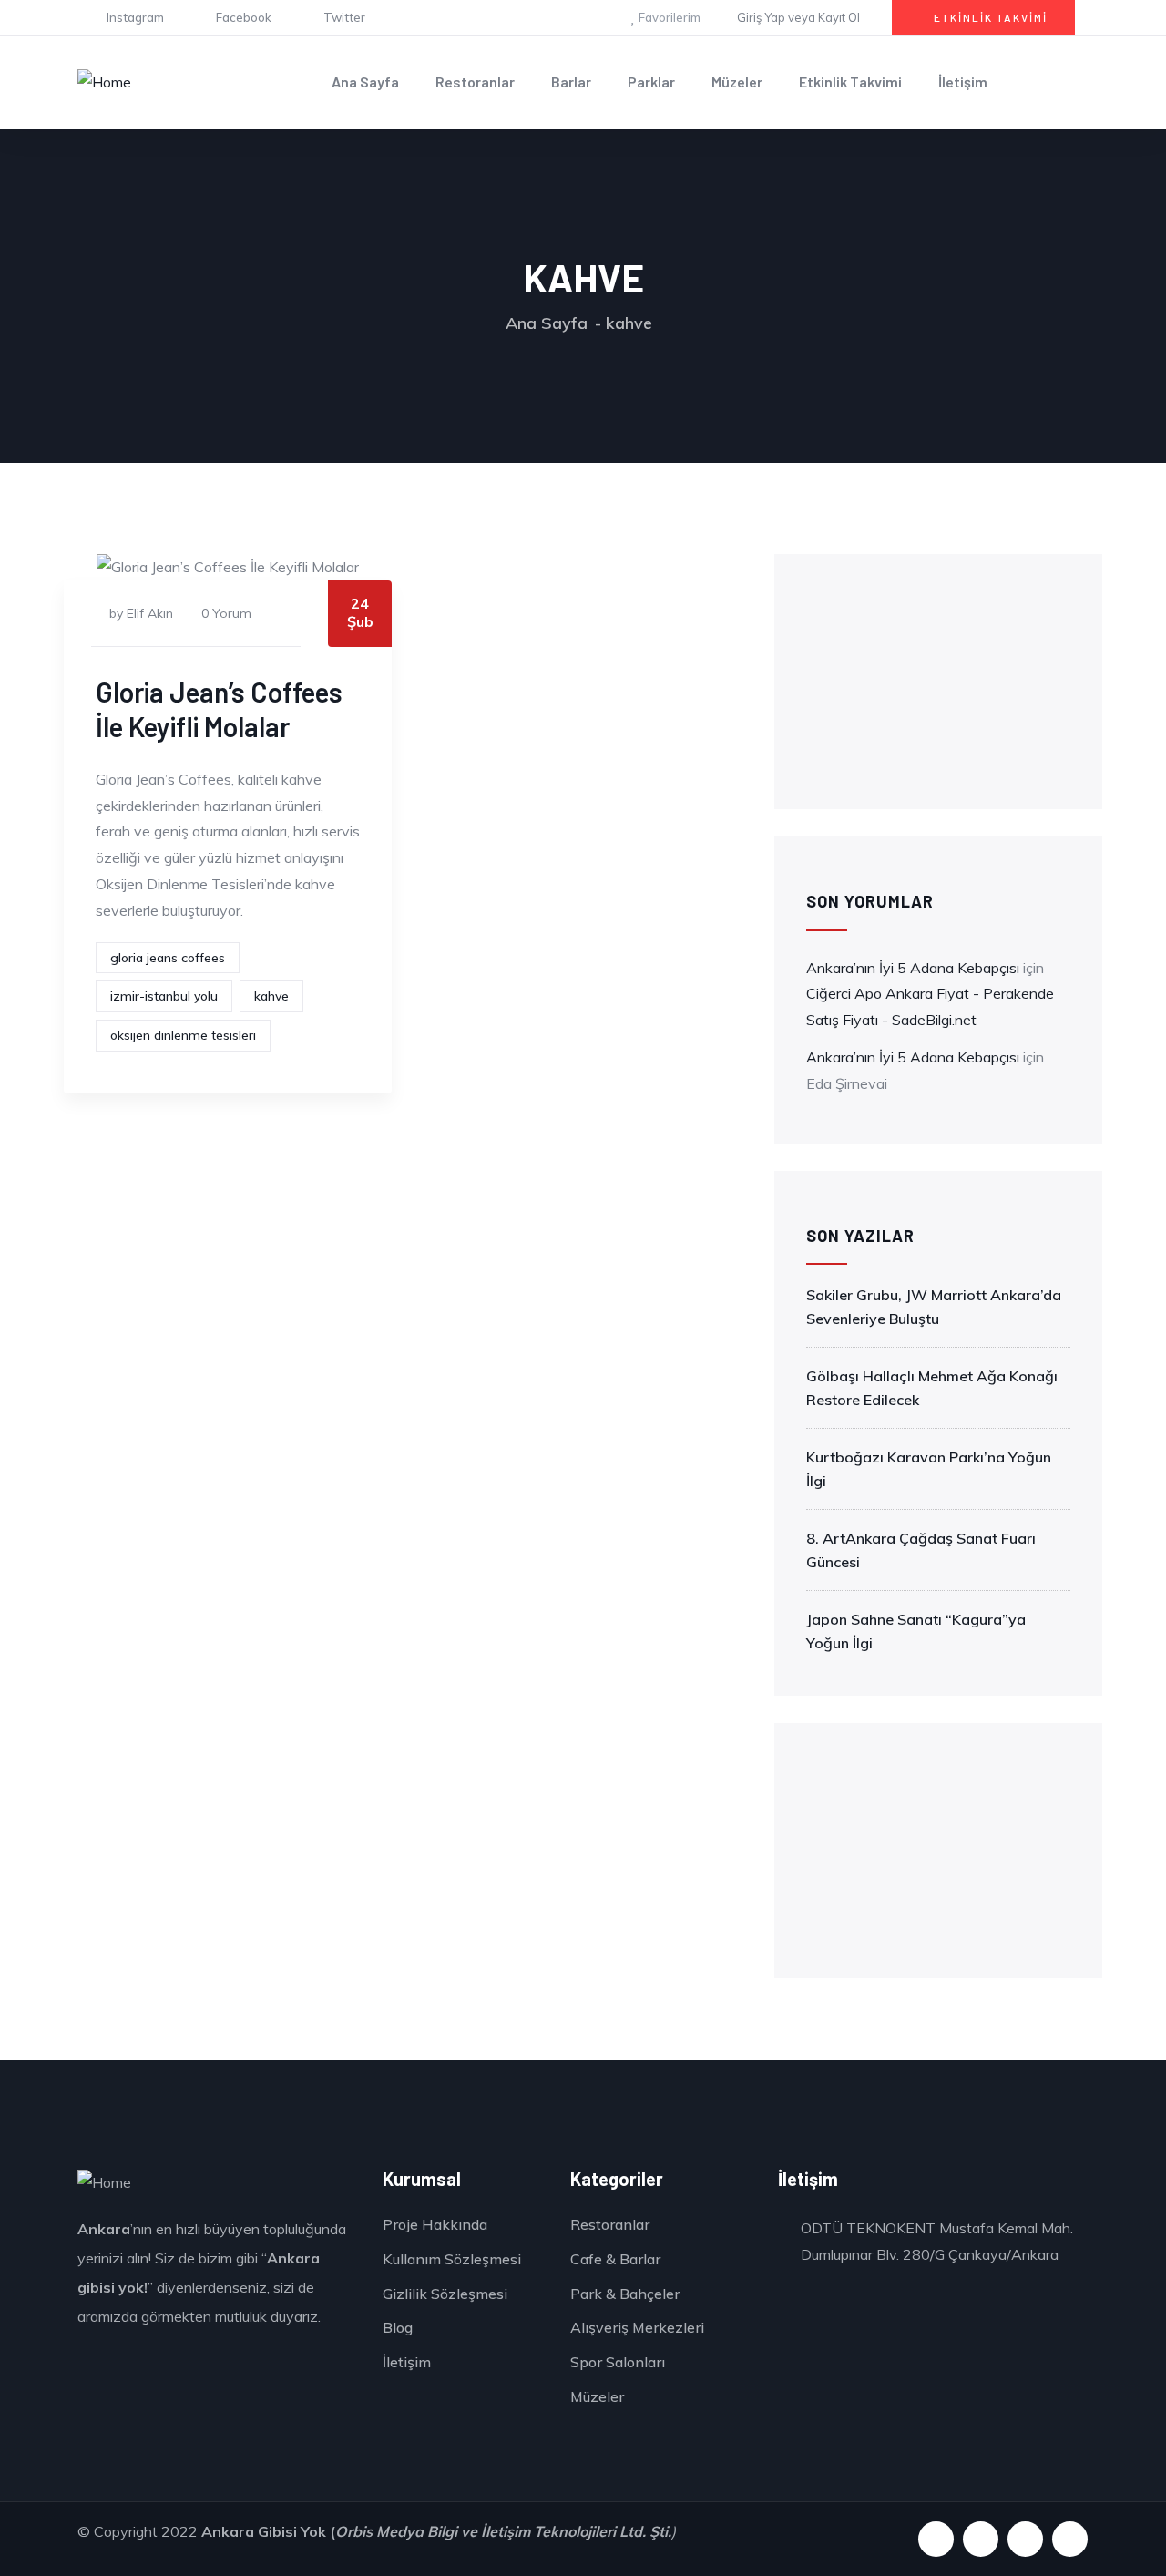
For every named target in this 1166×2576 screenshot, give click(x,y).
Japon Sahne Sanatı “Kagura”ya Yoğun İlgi (916, 1631)
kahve (271, 996)
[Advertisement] (938, 682)
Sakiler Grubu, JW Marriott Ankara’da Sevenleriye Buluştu (934, 1307)
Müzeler (737, 82)
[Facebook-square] (981, 2539)
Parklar (651, 82)
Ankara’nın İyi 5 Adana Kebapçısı (913, 968)
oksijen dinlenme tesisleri (183, 1035)
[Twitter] (1025, 2539)
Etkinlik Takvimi (850, 82)
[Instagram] (936, 2539)
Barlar (571, 82)
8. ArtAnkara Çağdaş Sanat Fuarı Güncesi (921, 1550)
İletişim (963, 82)
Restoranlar (475, 82)
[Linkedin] (1070, 2539)
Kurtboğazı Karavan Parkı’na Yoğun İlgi (929, 1469)
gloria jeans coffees (168, 958)
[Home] (104, 82)
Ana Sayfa (365, 82)
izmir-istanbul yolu (164, 996)
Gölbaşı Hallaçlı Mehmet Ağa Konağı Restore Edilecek (932, 1388)
